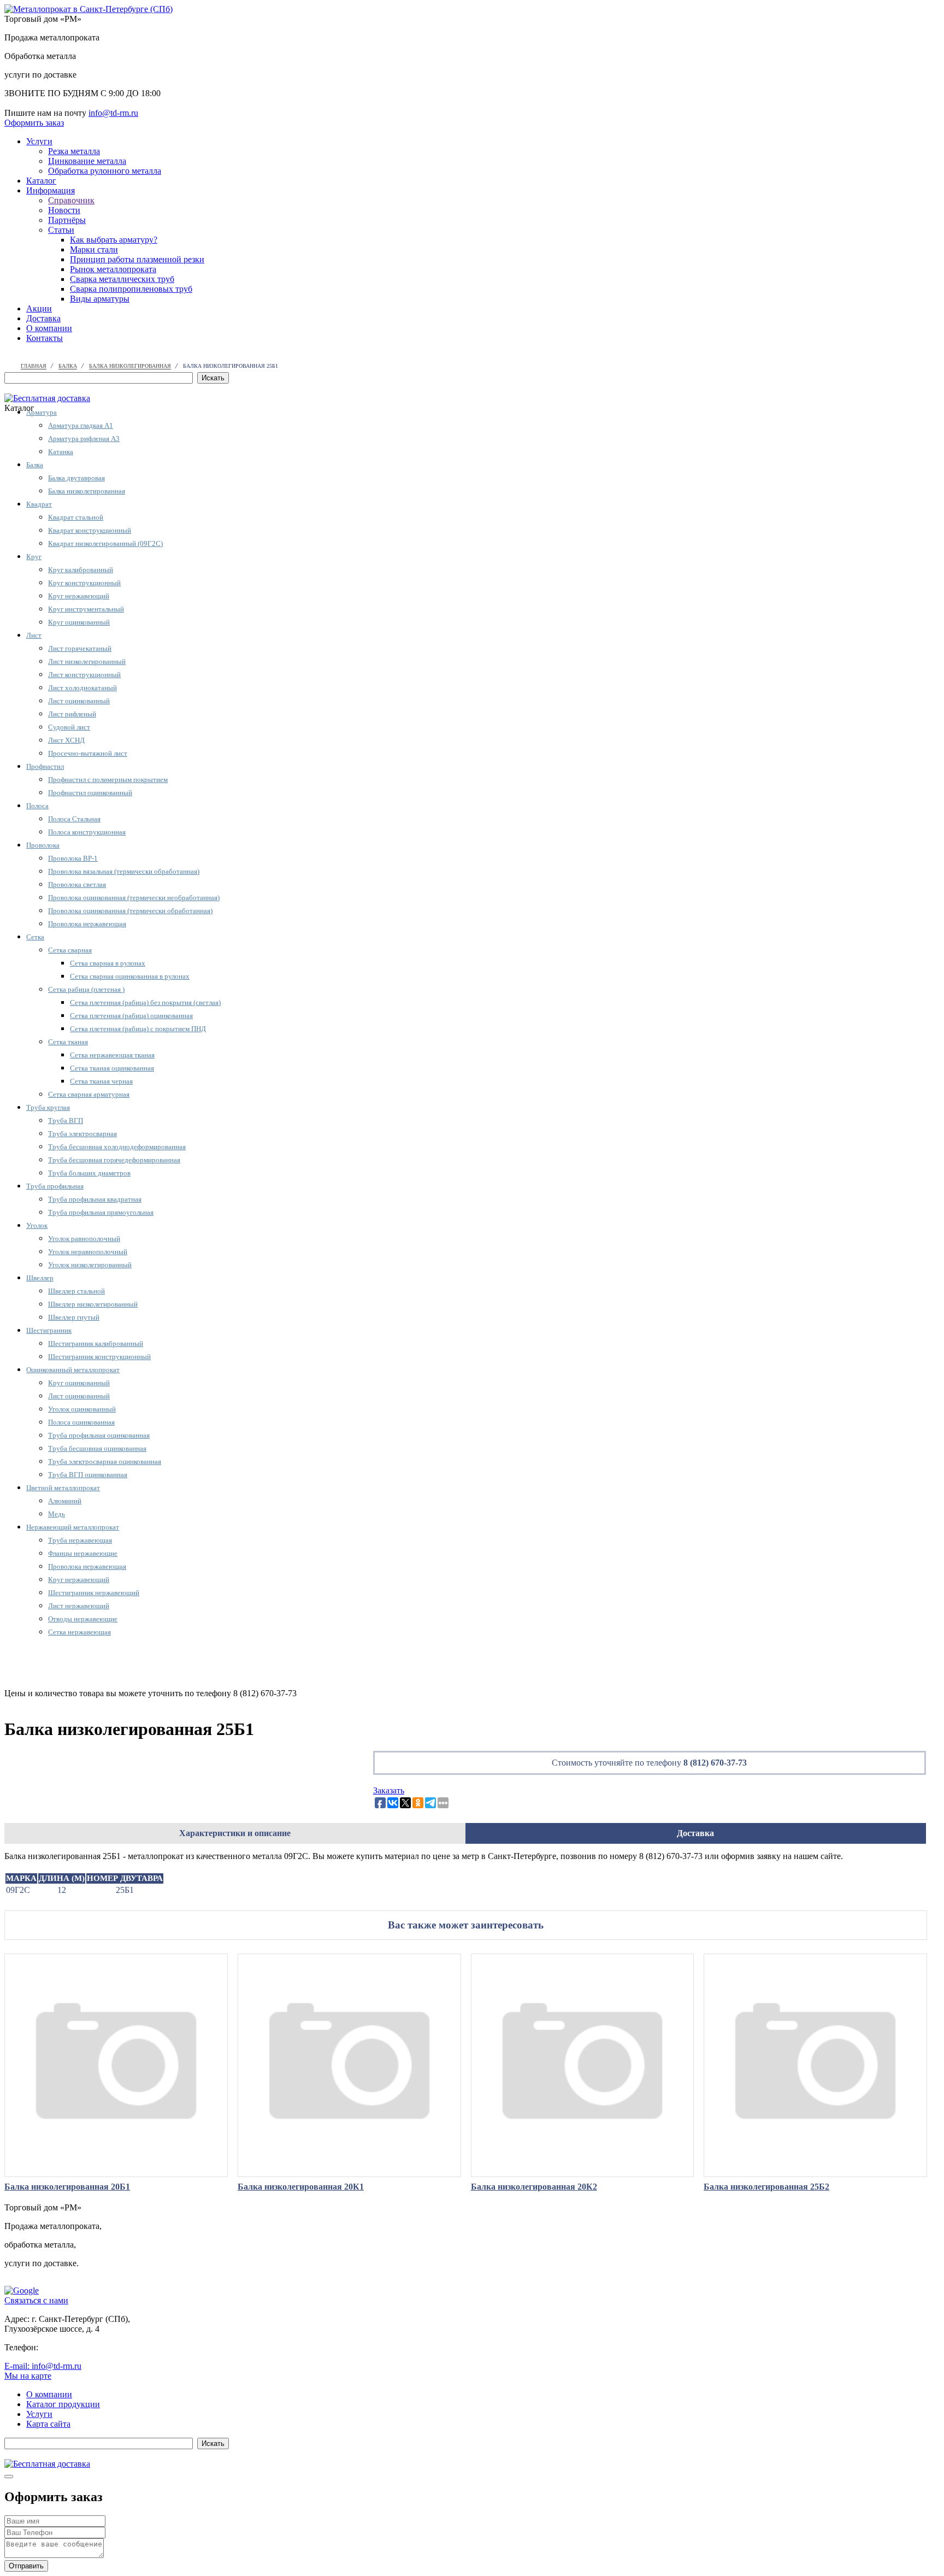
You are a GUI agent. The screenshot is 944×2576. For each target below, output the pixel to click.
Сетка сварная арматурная (89, 1094)
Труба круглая (48, 1107)
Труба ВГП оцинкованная (88, 1475)
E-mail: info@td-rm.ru (43, 2366)
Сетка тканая (68, 1042)
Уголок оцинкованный (82, 1409)
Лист (34, 635)
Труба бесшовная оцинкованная (97, 1448)
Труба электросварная (82, 1134)
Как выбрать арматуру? (114, 240)
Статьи (61, 230)
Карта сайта (48, 2424)
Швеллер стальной (76, 1291)
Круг (34, 557)
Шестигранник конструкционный (99, 1357)
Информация (51, 190)
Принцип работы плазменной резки (137, 259)
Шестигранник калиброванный (96, 1343)
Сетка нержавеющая (79, 1632)
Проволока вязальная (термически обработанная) (124, 871)
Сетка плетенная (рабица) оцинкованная (131, 1016)
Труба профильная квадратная (95, 1199)
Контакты (45, 338)
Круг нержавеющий (79, 596)
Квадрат (39, 504)
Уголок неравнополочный (88, 1252)
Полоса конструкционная (87, 832)
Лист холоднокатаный (82, 688)
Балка (35, 465)
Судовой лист (69, 727)
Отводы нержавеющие (83, 1619)
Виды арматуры (100, 299)
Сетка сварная (70, 950)
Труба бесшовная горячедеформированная (114, 1160)
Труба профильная (55, 1186)
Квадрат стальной (76, 517)
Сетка (35, 937)
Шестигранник (49, 1330)
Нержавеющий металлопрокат (73, 1527)
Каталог (41, 181)
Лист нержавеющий (79, 1606)
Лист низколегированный (87, 661)
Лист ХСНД (66, 740)
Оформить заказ (34, 123)
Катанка (61, 452)
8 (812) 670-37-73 (715, 1763)
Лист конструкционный (84, 675)
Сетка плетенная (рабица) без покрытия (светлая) (145, 1002)
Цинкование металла (87, 161)
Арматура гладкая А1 (81, 425)
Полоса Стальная (74, 819)
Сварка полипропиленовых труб (131, 289)
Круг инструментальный (86, 609)
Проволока (43, 845)
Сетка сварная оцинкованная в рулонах (130, 976)
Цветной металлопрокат (63, 1488)
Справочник (71, 200)
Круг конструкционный (84, 583)
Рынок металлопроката (113, 269)
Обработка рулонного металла (105, 171)
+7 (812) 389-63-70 (75, 2347)
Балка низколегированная (87, 491)
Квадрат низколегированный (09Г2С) (105, 543)
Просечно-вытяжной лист (88, 753)
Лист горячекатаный (80, 648)
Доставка (43, 318)
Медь (57, 1514)
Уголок (37, 1225)
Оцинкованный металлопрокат (73, 1370)
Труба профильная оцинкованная (99, 1435)
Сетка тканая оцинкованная (112, 1068)
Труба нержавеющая (80, 1540)
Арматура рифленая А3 (84, 439)
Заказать (389, 1790)
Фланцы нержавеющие (83, 1553)
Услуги (39, 141)
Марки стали (94, 249)
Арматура (42, 412)
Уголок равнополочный (84, 1239)
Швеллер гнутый (74, 1317)
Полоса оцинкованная (81, 1422)
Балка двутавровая (76, 478)
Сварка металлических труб (122, 279)
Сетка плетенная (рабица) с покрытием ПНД (138, 1029)
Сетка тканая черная (101, 1081)
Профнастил (45, 766)
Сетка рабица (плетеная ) (86, 989)
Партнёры (67, 220)
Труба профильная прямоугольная (101, 1212)
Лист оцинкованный (79, 701)
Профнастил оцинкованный (90, 793)
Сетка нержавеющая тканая (112, 1055)
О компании (49, 328)
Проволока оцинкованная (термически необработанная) (134, 898)
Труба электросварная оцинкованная (105, 1462)
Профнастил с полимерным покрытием (108, 780)
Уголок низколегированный (90, 1265)
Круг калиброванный (81, 570)
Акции (39, 308)
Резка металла (74, 151)
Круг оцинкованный (79, 622)
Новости (64, 210)
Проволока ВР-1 (73, 858)
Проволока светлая (77, 884)
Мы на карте (28, 2376)
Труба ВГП (66, 1121)
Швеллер (40, 1278)
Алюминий (65, 1501)
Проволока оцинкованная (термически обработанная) (130, 911)
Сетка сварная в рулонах (108, 963)
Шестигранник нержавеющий (94, 1593)
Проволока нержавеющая (87, 924)
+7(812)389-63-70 (36, 103)
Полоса (37, 806)
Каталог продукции (63, 2404)
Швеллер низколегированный (93, 1304)
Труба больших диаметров (89, 1173)
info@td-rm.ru (113, 113)
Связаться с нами (36, 2300)
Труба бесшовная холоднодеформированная (117, 1147)
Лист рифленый (72, 714)
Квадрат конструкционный (90, 530)
